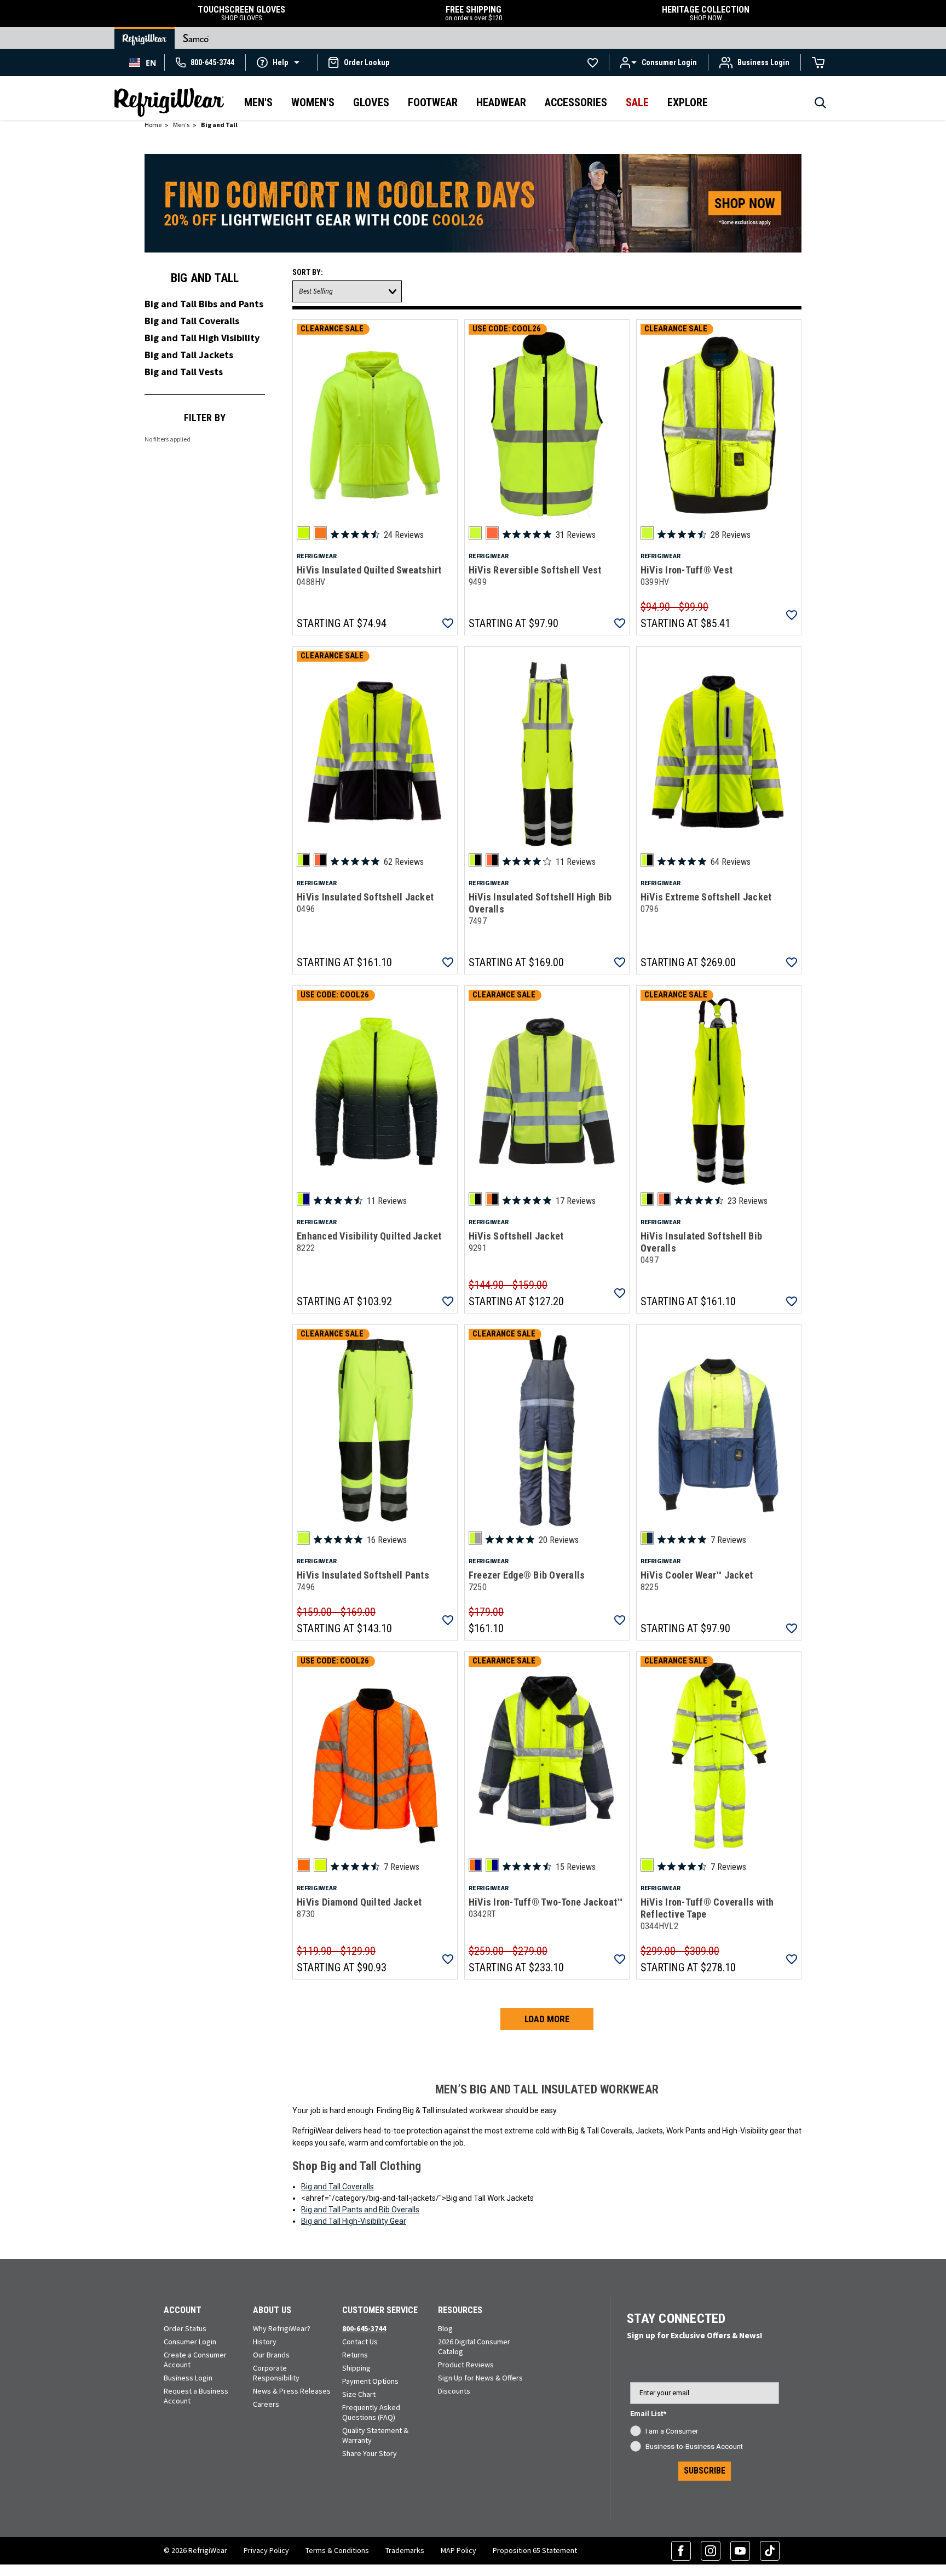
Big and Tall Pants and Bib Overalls (360, 2210)
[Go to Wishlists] (593, 62)
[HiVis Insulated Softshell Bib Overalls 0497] (719, 1091)
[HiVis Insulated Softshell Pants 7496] (375, 1430)
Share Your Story (370, 2453)
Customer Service (380, 2310)
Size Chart (359, 2394)
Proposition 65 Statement (535, 2550)
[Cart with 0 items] (818, 62)
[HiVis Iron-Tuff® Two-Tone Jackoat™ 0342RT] (547, 1757)
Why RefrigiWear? (282, 2328)
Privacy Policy (266, 2550)
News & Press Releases (292, 2391)
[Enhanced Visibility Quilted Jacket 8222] (375, 1091)
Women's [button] (313, 102)
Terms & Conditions (337, 2550)
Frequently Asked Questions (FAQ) (371, 2412)
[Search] (820, 106)
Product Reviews (466, 2365)
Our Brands (271, 2355)
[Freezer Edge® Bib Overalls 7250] (547, 1430)
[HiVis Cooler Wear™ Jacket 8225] (719, 1430)
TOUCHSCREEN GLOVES (241, 13)
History (265, 2342)
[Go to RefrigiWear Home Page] (145, 38)
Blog (445, 2328)
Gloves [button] (371, 102)
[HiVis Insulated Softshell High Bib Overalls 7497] (547, 752)
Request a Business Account (196, 2396)
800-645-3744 (364, 2328)
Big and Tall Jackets (189, 355)
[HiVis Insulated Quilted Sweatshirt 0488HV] (375, 425)
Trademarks (405, 2550)
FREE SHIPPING (474, 13)
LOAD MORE (547, 2019)
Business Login (188, 2378)
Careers (266, 2404)
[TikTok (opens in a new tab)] (770, 2551)
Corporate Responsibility (276, 2373)
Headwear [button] (501, 102)
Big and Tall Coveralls (192, 321)
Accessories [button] (576, 102)
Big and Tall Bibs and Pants (204, 304)
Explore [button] (688, 102)
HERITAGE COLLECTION (706, 13)
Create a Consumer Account (195, 2360)
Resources (460, 2310)
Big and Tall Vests (184, 372)
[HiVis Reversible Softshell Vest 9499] (547, 425)
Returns (355, 2355)
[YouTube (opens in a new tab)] (740, 2551)
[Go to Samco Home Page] (196, 38)
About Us (272, 2310)
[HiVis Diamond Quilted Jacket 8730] (375, 1757)
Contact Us (360, 2342)
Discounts (454, 2391)
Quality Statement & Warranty (375, 2435)
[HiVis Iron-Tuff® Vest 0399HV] (719, 425)
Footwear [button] (433, 102)
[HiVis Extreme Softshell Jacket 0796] (719, 752)
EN (151, 63)
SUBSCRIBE (705, 2471)
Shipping (356, 2368)
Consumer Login (190, 2342)
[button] (281, 62)
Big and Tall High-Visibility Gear (354, 2221)
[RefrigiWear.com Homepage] (169, 102)
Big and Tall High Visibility (202, 338)
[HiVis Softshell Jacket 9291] (547, 1091)
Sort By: (308, 272)
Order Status (185, 2328)
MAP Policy (458, 2550)
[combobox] (143, 62)
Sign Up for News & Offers (480, 2378)
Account (183, 2310)
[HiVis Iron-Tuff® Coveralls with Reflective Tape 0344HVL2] (719, 1757)
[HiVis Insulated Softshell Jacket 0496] (375, 752)
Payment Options (370, 2381)
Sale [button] (637, 102)
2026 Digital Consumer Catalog (474, 2346)
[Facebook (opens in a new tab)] (681, 2551)
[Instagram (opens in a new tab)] (711, 2551)
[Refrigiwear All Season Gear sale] (473, 208)
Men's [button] (258, 102)
